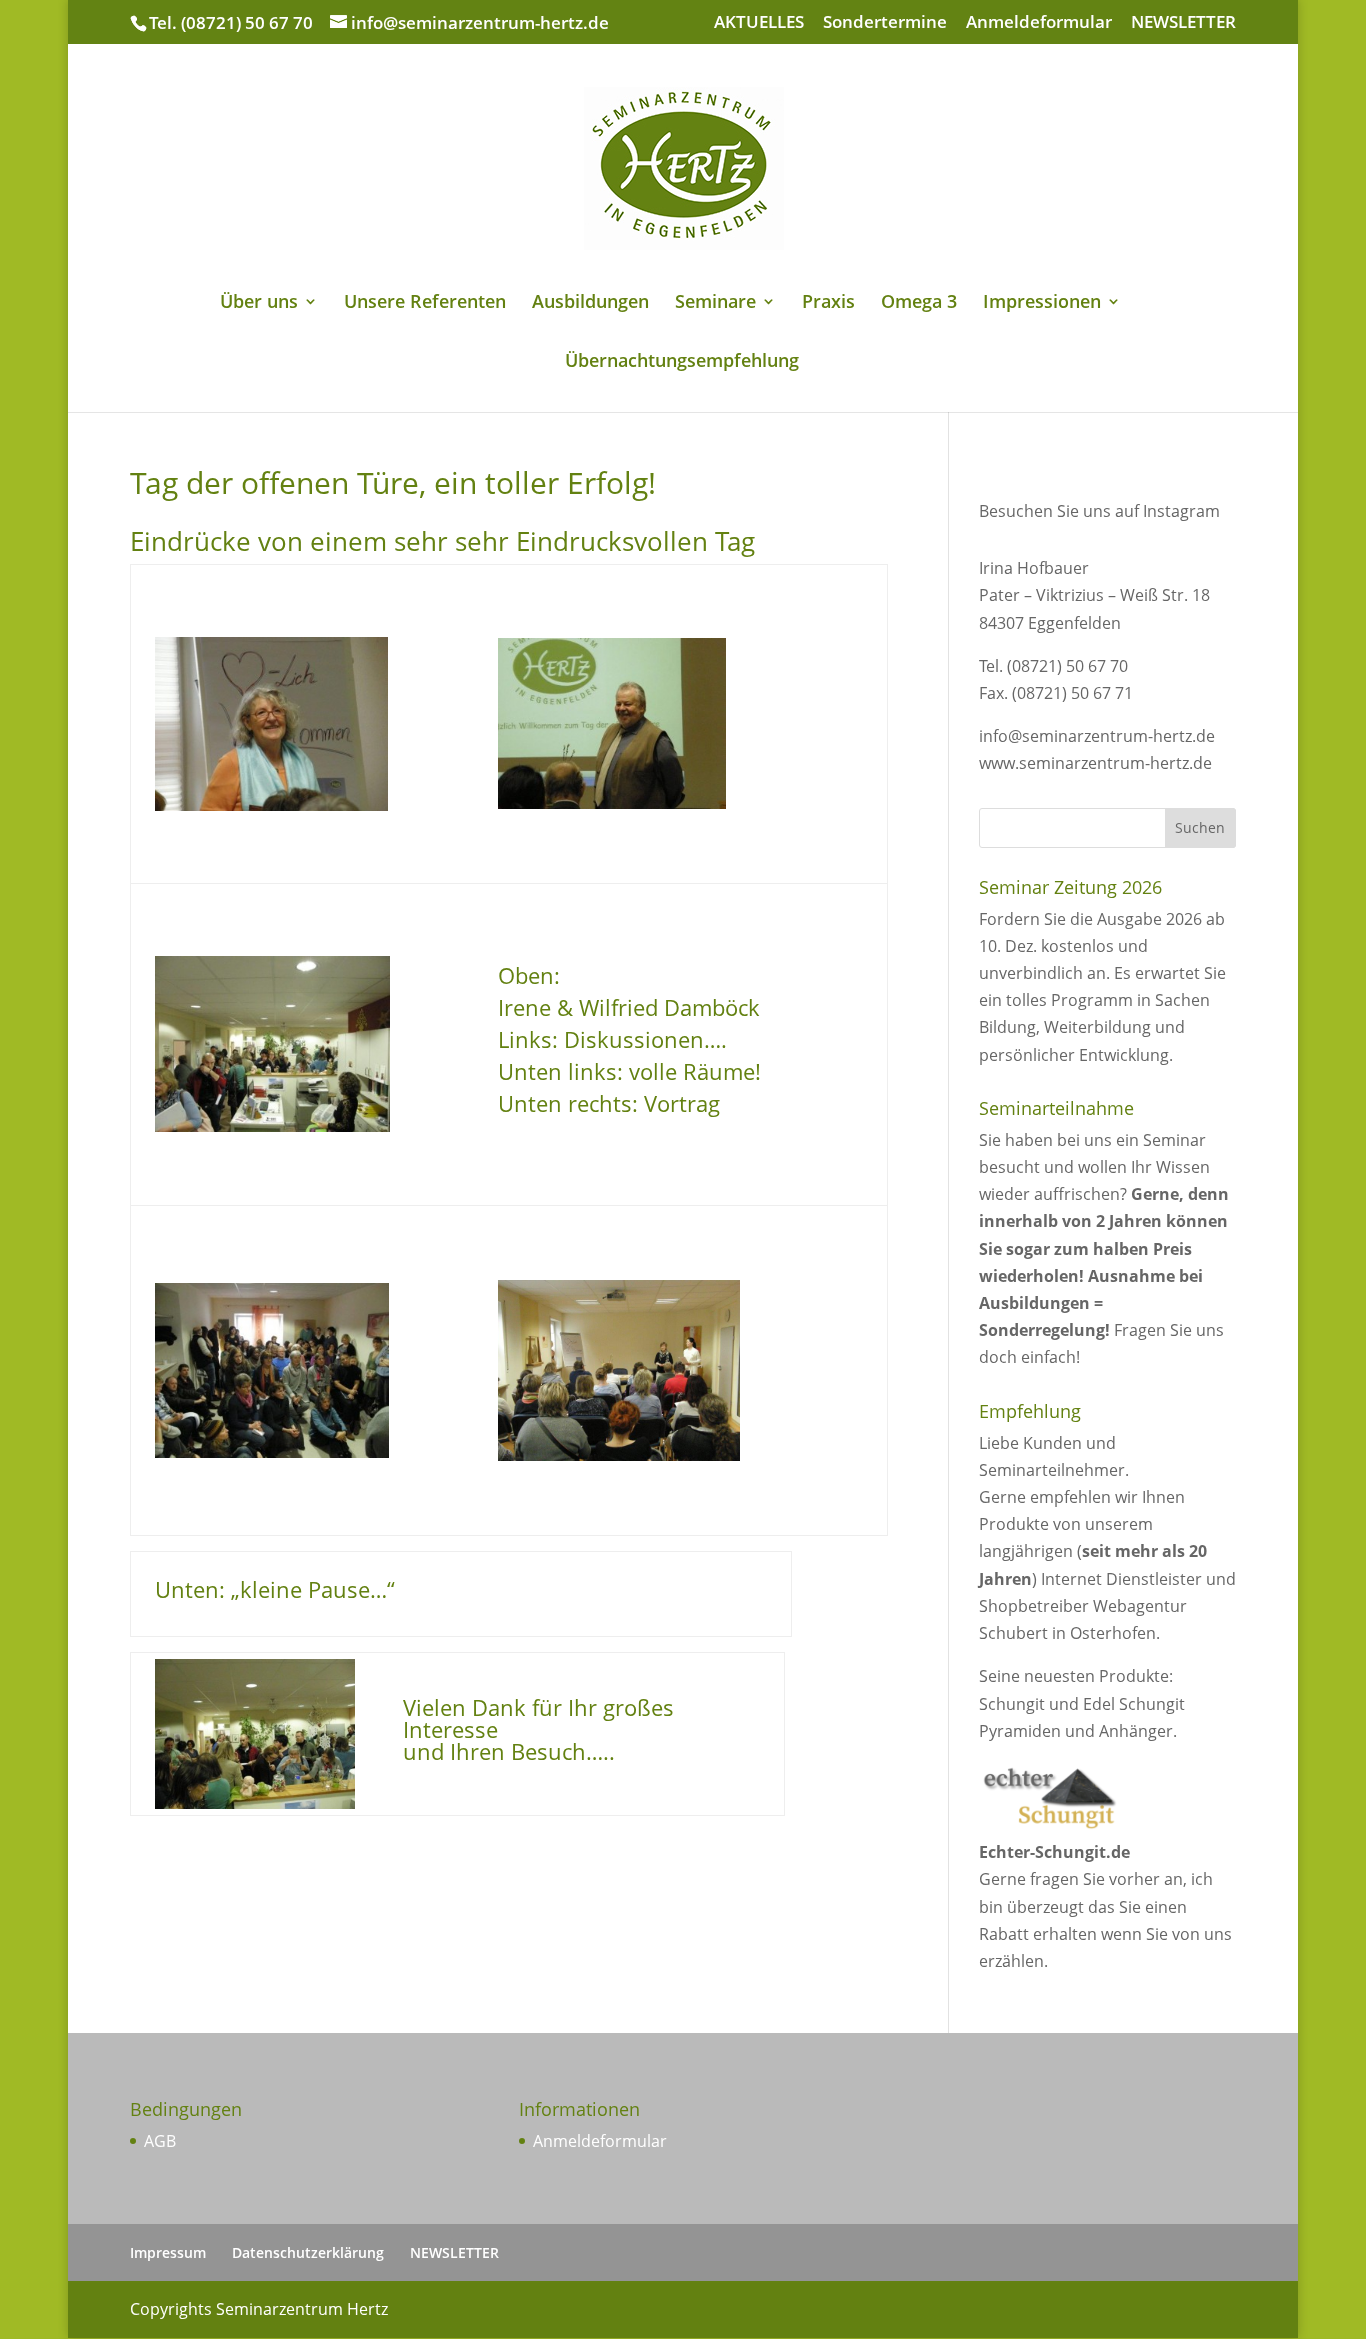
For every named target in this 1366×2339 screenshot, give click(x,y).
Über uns (259, 303)
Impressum (168, 2252)
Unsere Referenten (425, 303)
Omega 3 (919, 303)
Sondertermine (885, 23)
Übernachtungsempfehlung (682, 362)
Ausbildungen (590, 303)
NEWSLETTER (1183, 23)
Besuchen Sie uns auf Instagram (1099, 511)
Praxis (828, 303)
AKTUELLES (759, 23)
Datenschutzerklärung (308, 2252)
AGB (160, 2141)
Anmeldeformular (1039, 23)
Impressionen (1042, 303)
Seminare (715, 303)
